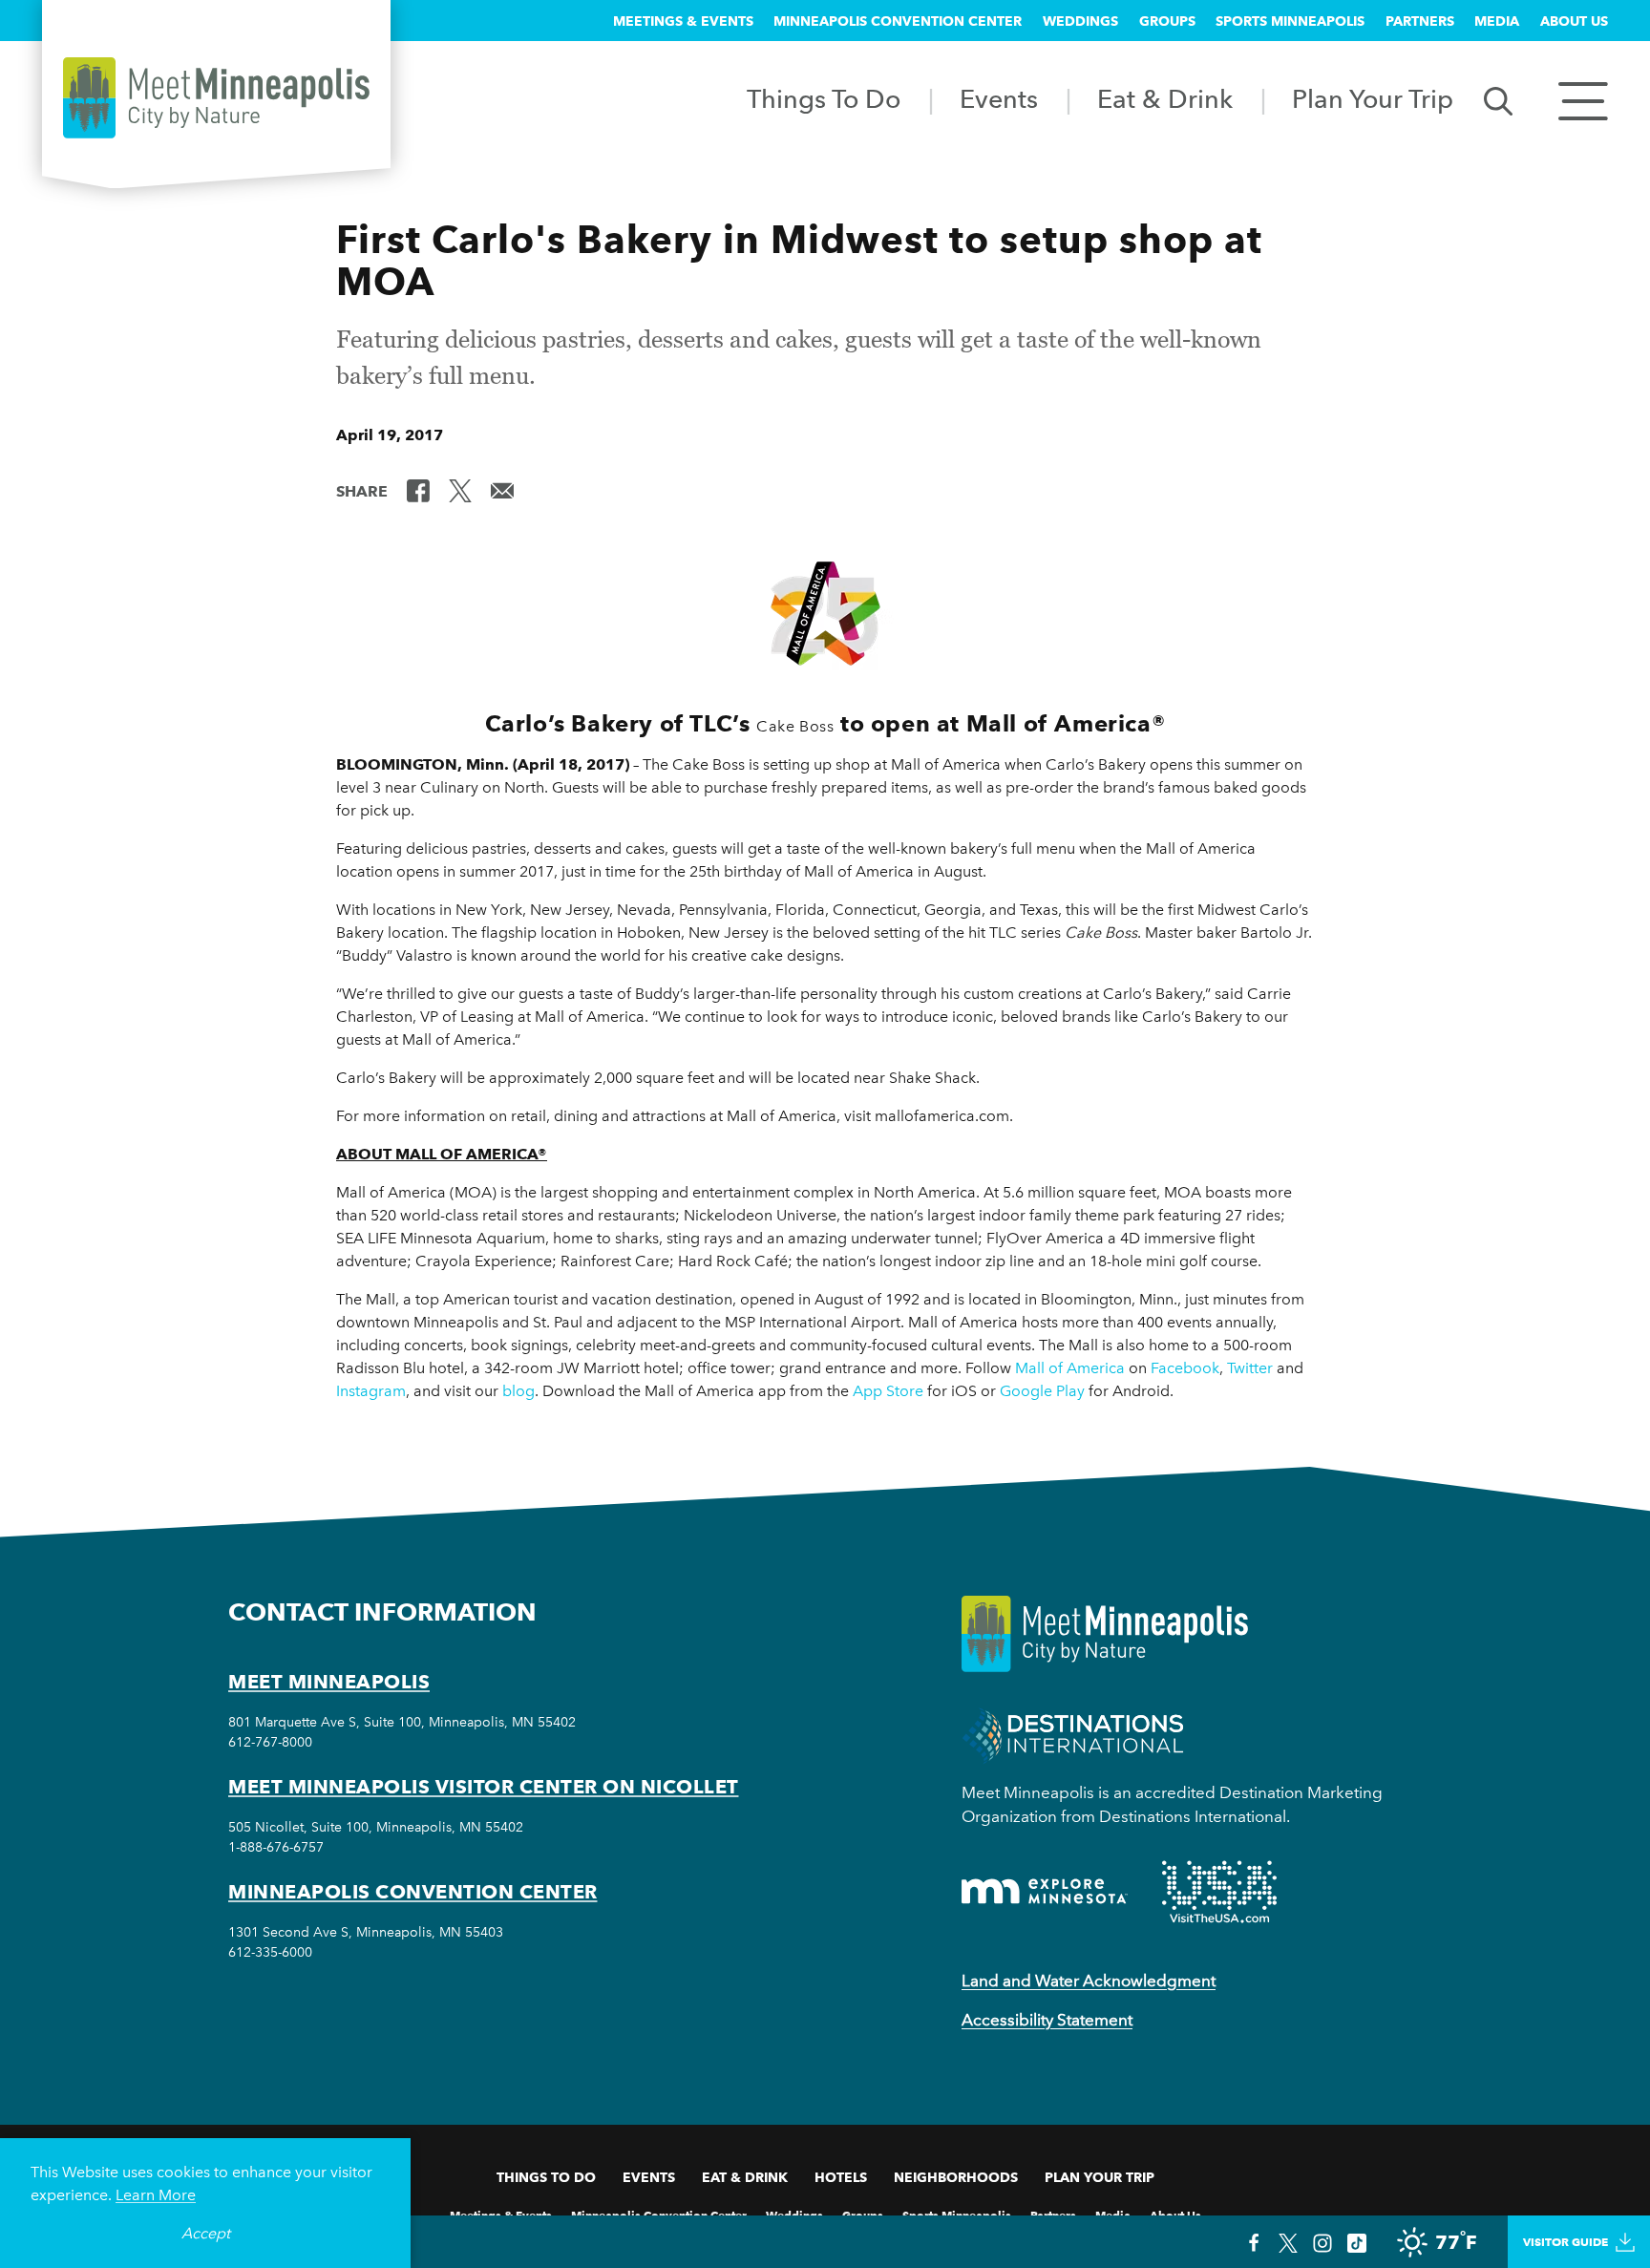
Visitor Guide (1565, 2242)
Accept (206, 2233)
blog (518, 1391)
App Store (888, 1391)
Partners (1420, 21)
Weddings (1080, 21)
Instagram (371, 1391)
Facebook (1185, 1368)
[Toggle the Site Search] (1498, 100)
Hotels (841, 2177)
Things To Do (824, 99)
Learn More (156, 2195)
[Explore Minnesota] (1045, 1891)
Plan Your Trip (1373, 99)
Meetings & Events (683, 21)
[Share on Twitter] (460, 490)
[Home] (216, 98)
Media (1497, 21)
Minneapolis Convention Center (898, 21)
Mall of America (1070, 1368)
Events (999, 99)
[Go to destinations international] (1073, 1734)
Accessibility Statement (1047, 2020)
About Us (1574, 21)
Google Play (1042, 1391)
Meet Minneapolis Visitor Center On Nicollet (484, 1787)
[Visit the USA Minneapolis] (1219, 1892)
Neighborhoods (956, 2177)
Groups (1167, 21)
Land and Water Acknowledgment (1089, 1981)
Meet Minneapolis (329, 1682)
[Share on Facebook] (418, 490)
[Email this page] (502, 490)
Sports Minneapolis (1290, 21)
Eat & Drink (1165, 99)
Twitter (1250, 1368)
